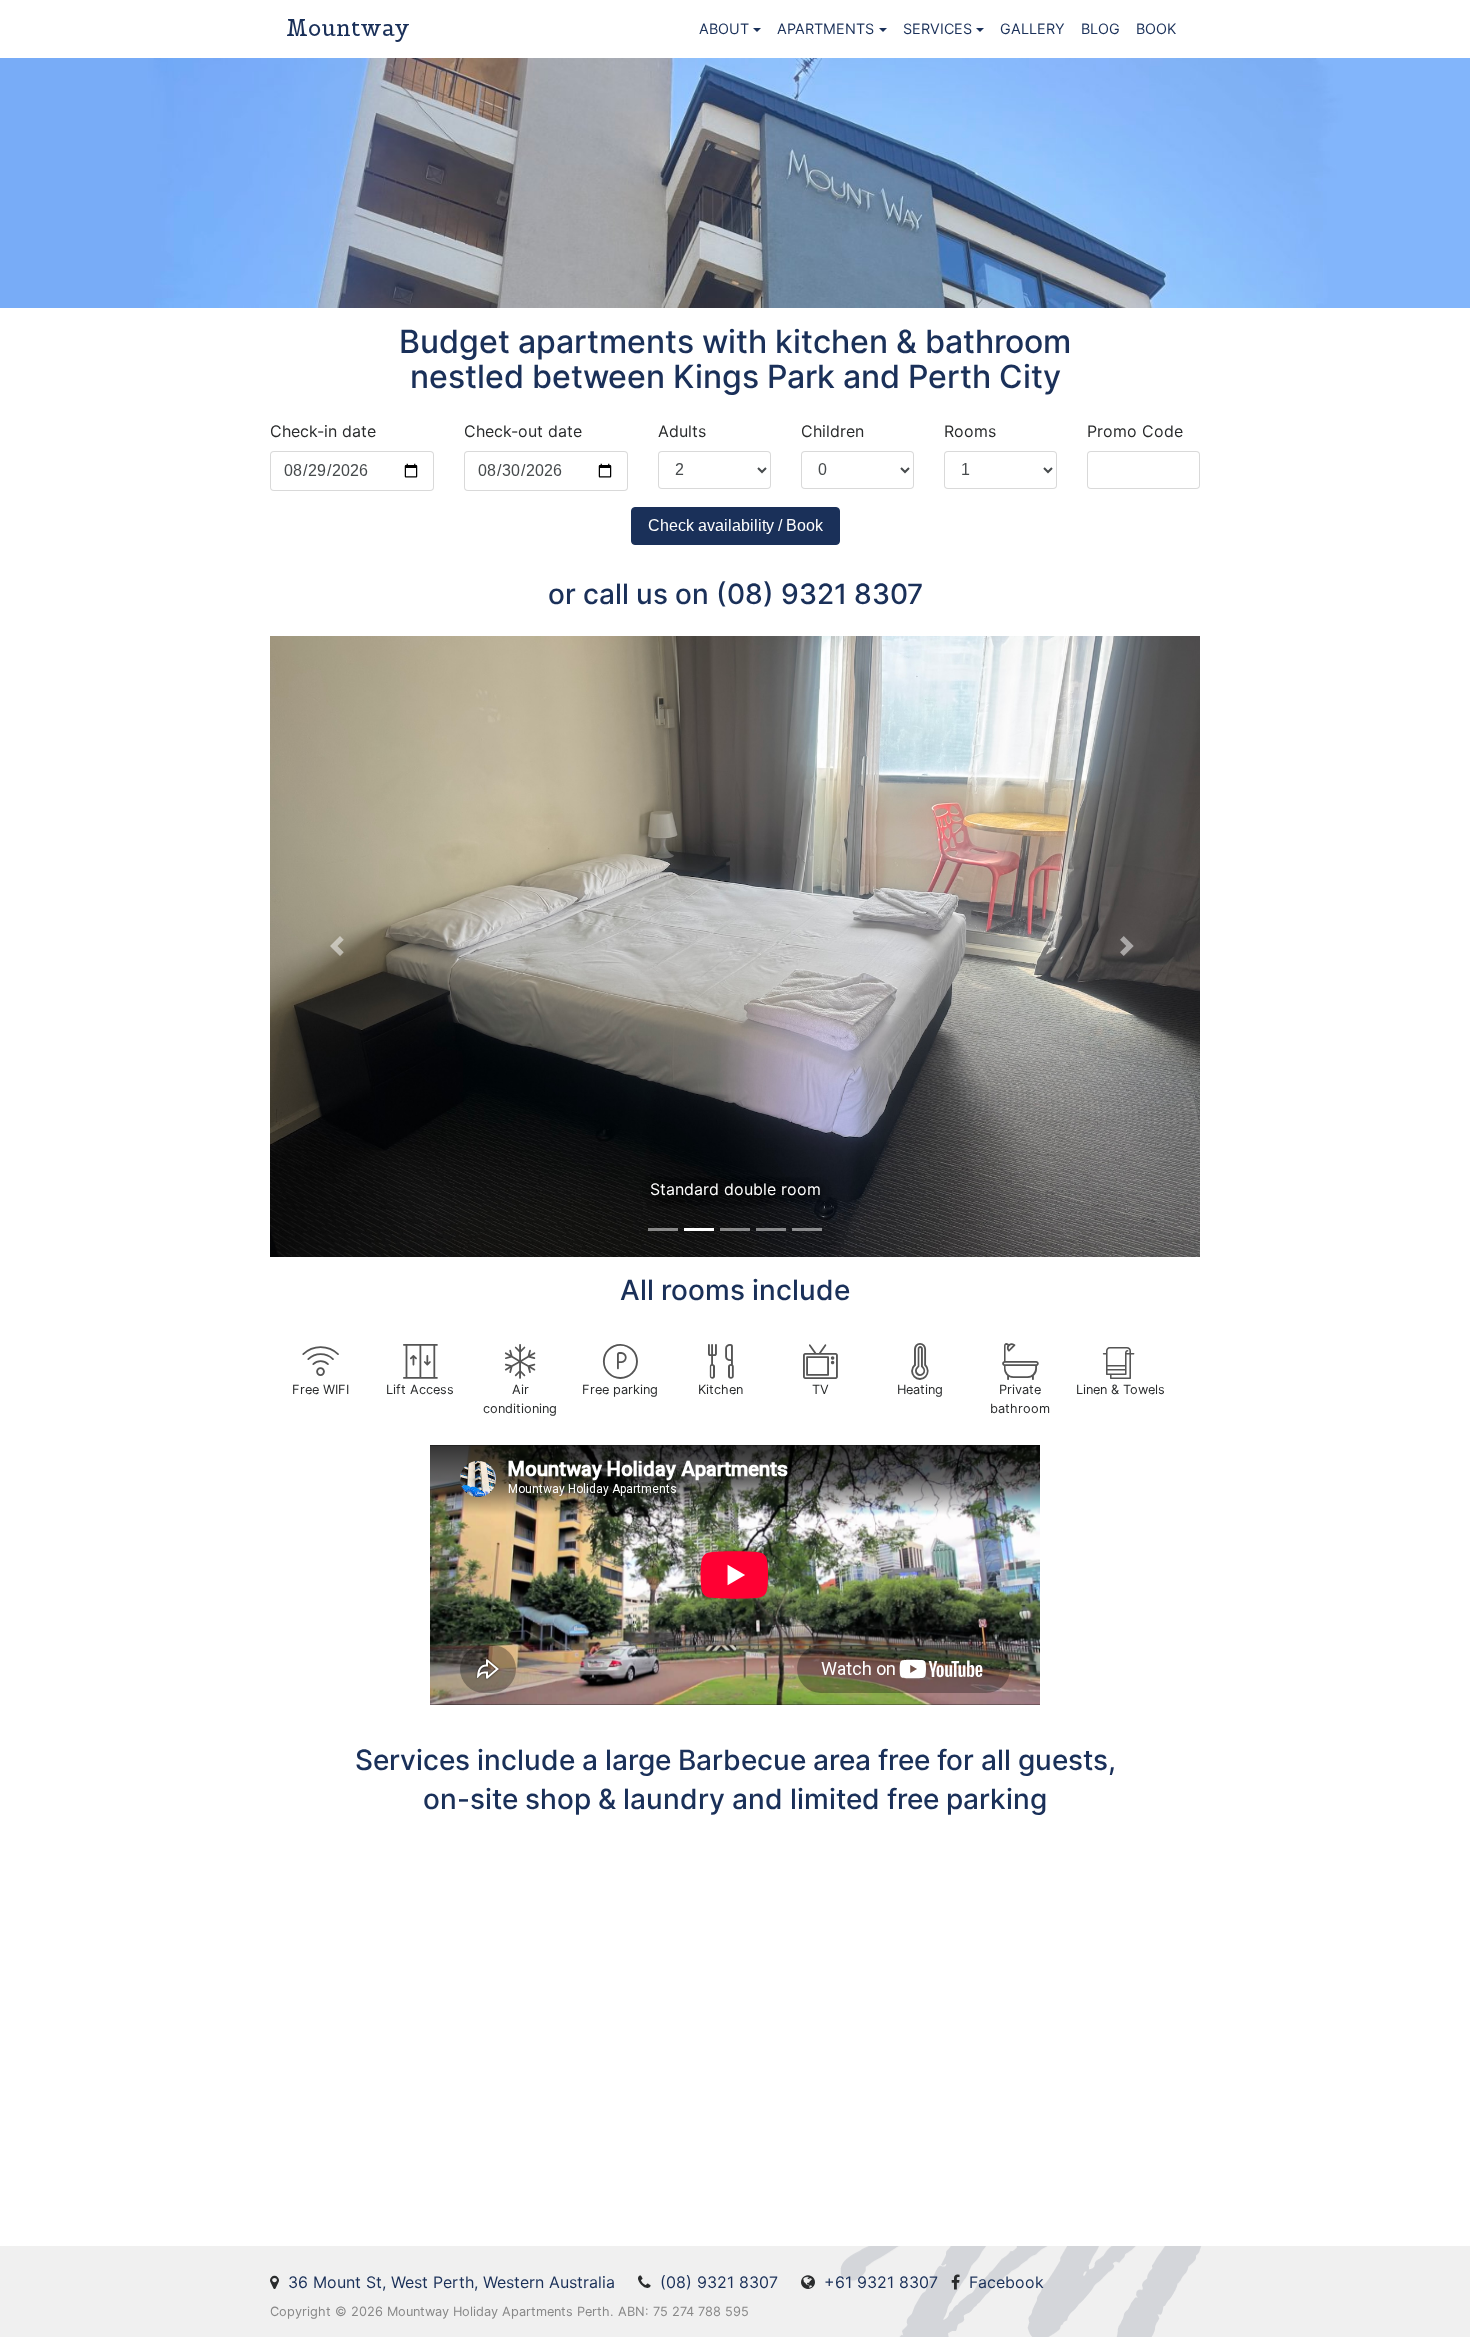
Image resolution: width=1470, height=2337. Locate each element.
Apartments (825, 28)
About (724, 28)
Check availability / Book (735, 525)
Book (1156, 28)
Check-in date (323, 431)
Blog (1100, 28)
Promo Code (1135, 431)
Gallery (1032, 28)
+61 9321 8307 (881, 2282)
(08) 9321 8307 (719, 2282)
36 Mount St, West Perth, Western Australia (451, 2282)
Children (832, 431)
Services (937, 28)
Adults (682, 431)
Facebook (1006, 2282)
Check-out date (523, 431)
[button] (340, 946)
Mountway (348, 28)
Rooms (970, 431)
